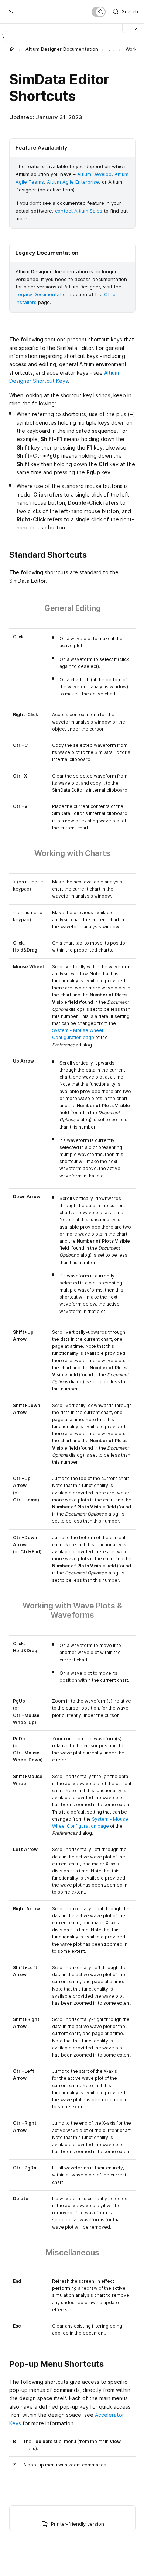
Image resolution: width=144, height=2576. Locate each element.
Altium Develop (94, 174)
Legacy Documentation (42, 294)
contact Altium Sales (79, 211)
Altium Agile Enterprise (73, 182)
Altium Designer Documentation (62, 49)
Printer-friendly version (78, 2524)
